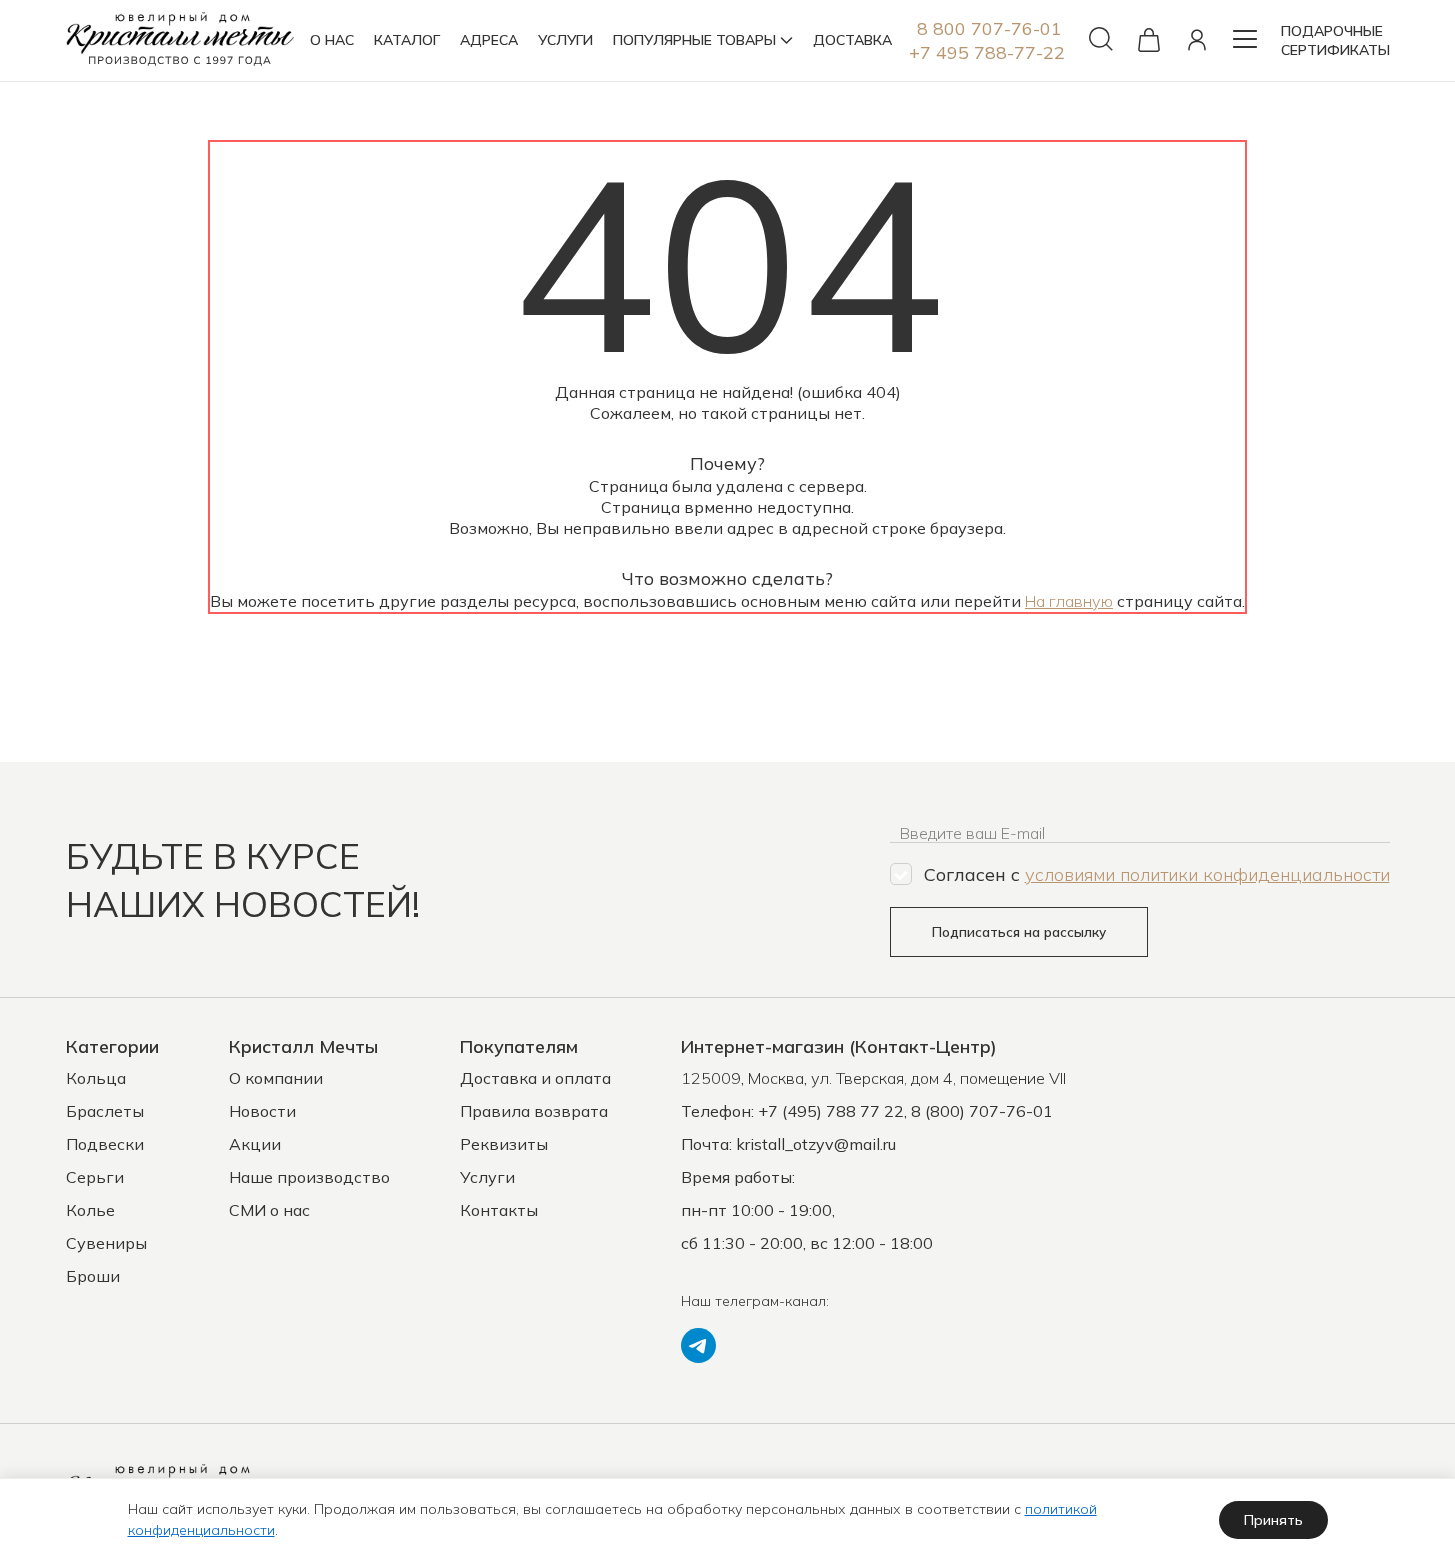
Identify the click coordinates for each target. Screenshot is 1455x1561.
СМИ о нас (269, 1210)
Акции (255, 1144)
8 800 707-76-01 (989, 28)
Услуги (487, 1177)
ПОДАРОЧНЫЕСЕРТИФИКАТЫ (1335, 40)
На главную (1069, 601)
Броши (93, 1276)
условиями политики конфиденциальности (1207, 874)
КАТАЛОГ (407, 40)
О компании (276, 1078)
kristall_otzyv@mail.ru (816, 1144)
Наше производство (309, 1177)
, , (873, 1078)
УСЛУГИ (565, 40)
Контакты (499, 1210)
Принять (1273, 1520)
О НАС (332, 40)
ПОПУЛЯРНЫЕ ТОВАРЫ (694, 40)
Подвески (105, 1144)
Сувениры (106, 1243)
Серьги (95, 1177)
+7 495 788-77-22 (987, 52)
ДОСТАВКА (852, 40)
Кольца (96, 1078)
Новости (262, 1111)
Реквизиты (504, 1144)
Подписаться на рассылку (1019, 932)
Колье (90, 1210)
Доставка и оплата (535, 1078)
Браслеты (105, 1111)
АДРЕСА (489, 40)
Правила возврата (534, 1111)
